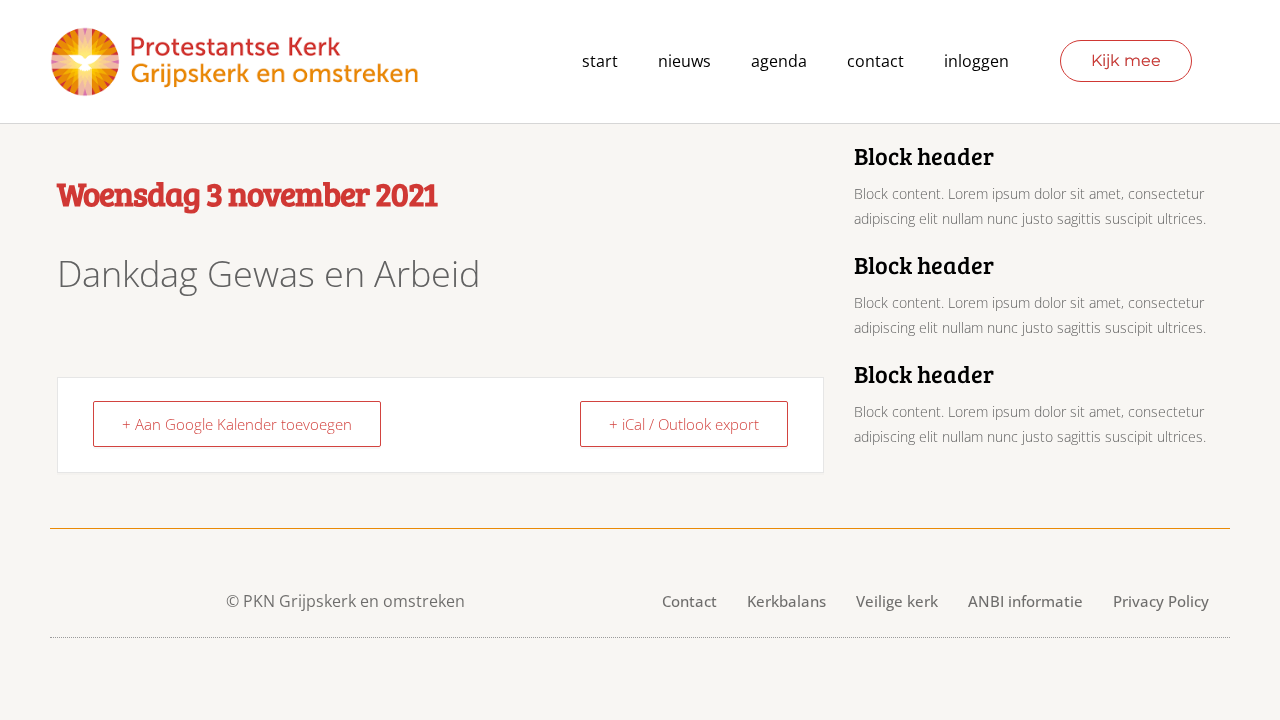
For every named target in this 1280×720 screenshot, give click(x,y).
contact (875, 61)
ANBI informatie (1025, 601)
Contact (689, 601)
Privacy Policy (1161, 601)
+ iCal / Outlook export (684, 424)
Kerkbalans (786, 601)
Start (600, 61)
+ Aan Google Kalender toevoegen (237, 424)
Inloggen (976, 61)
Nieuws (684, 61)
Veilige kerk (897, 601)
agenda (779, 61)
